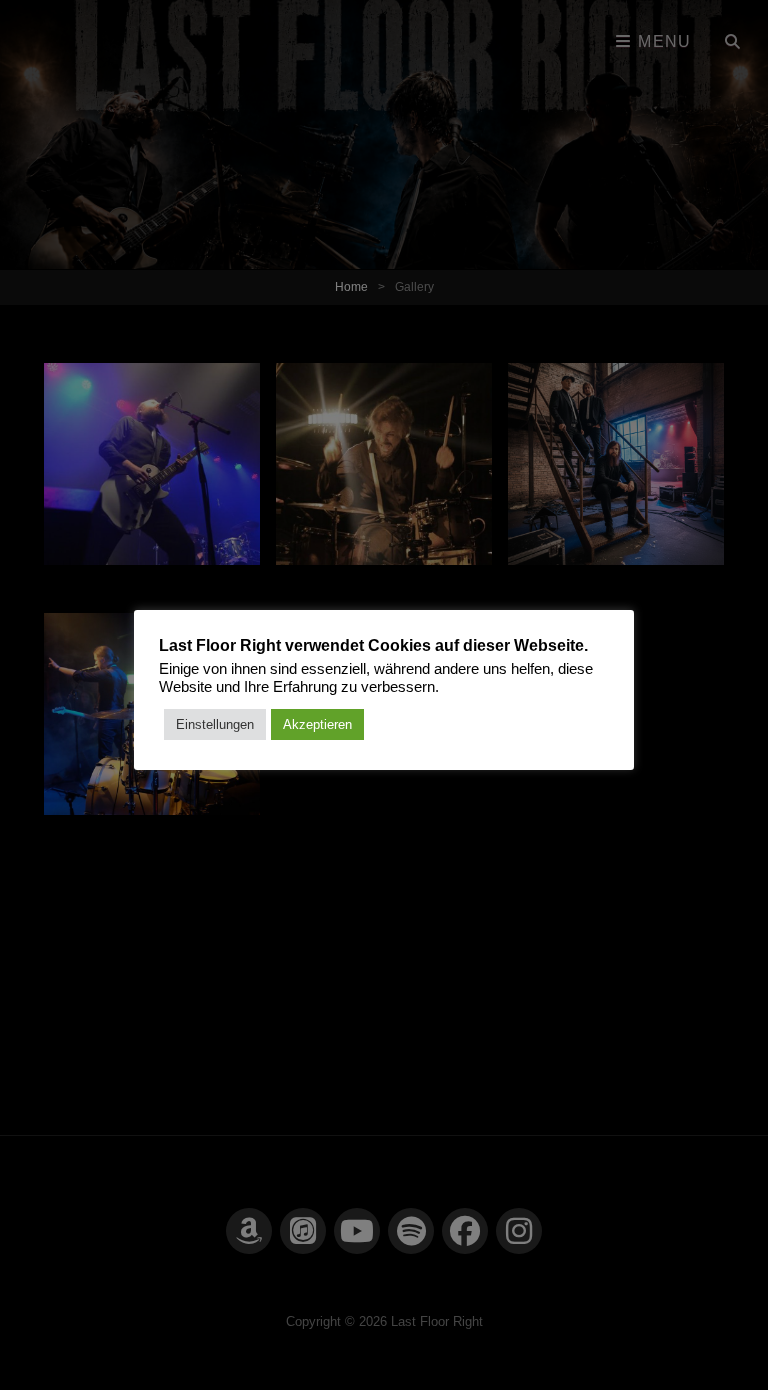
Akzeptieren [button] (317, 724)
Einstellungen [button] (215, 724)
